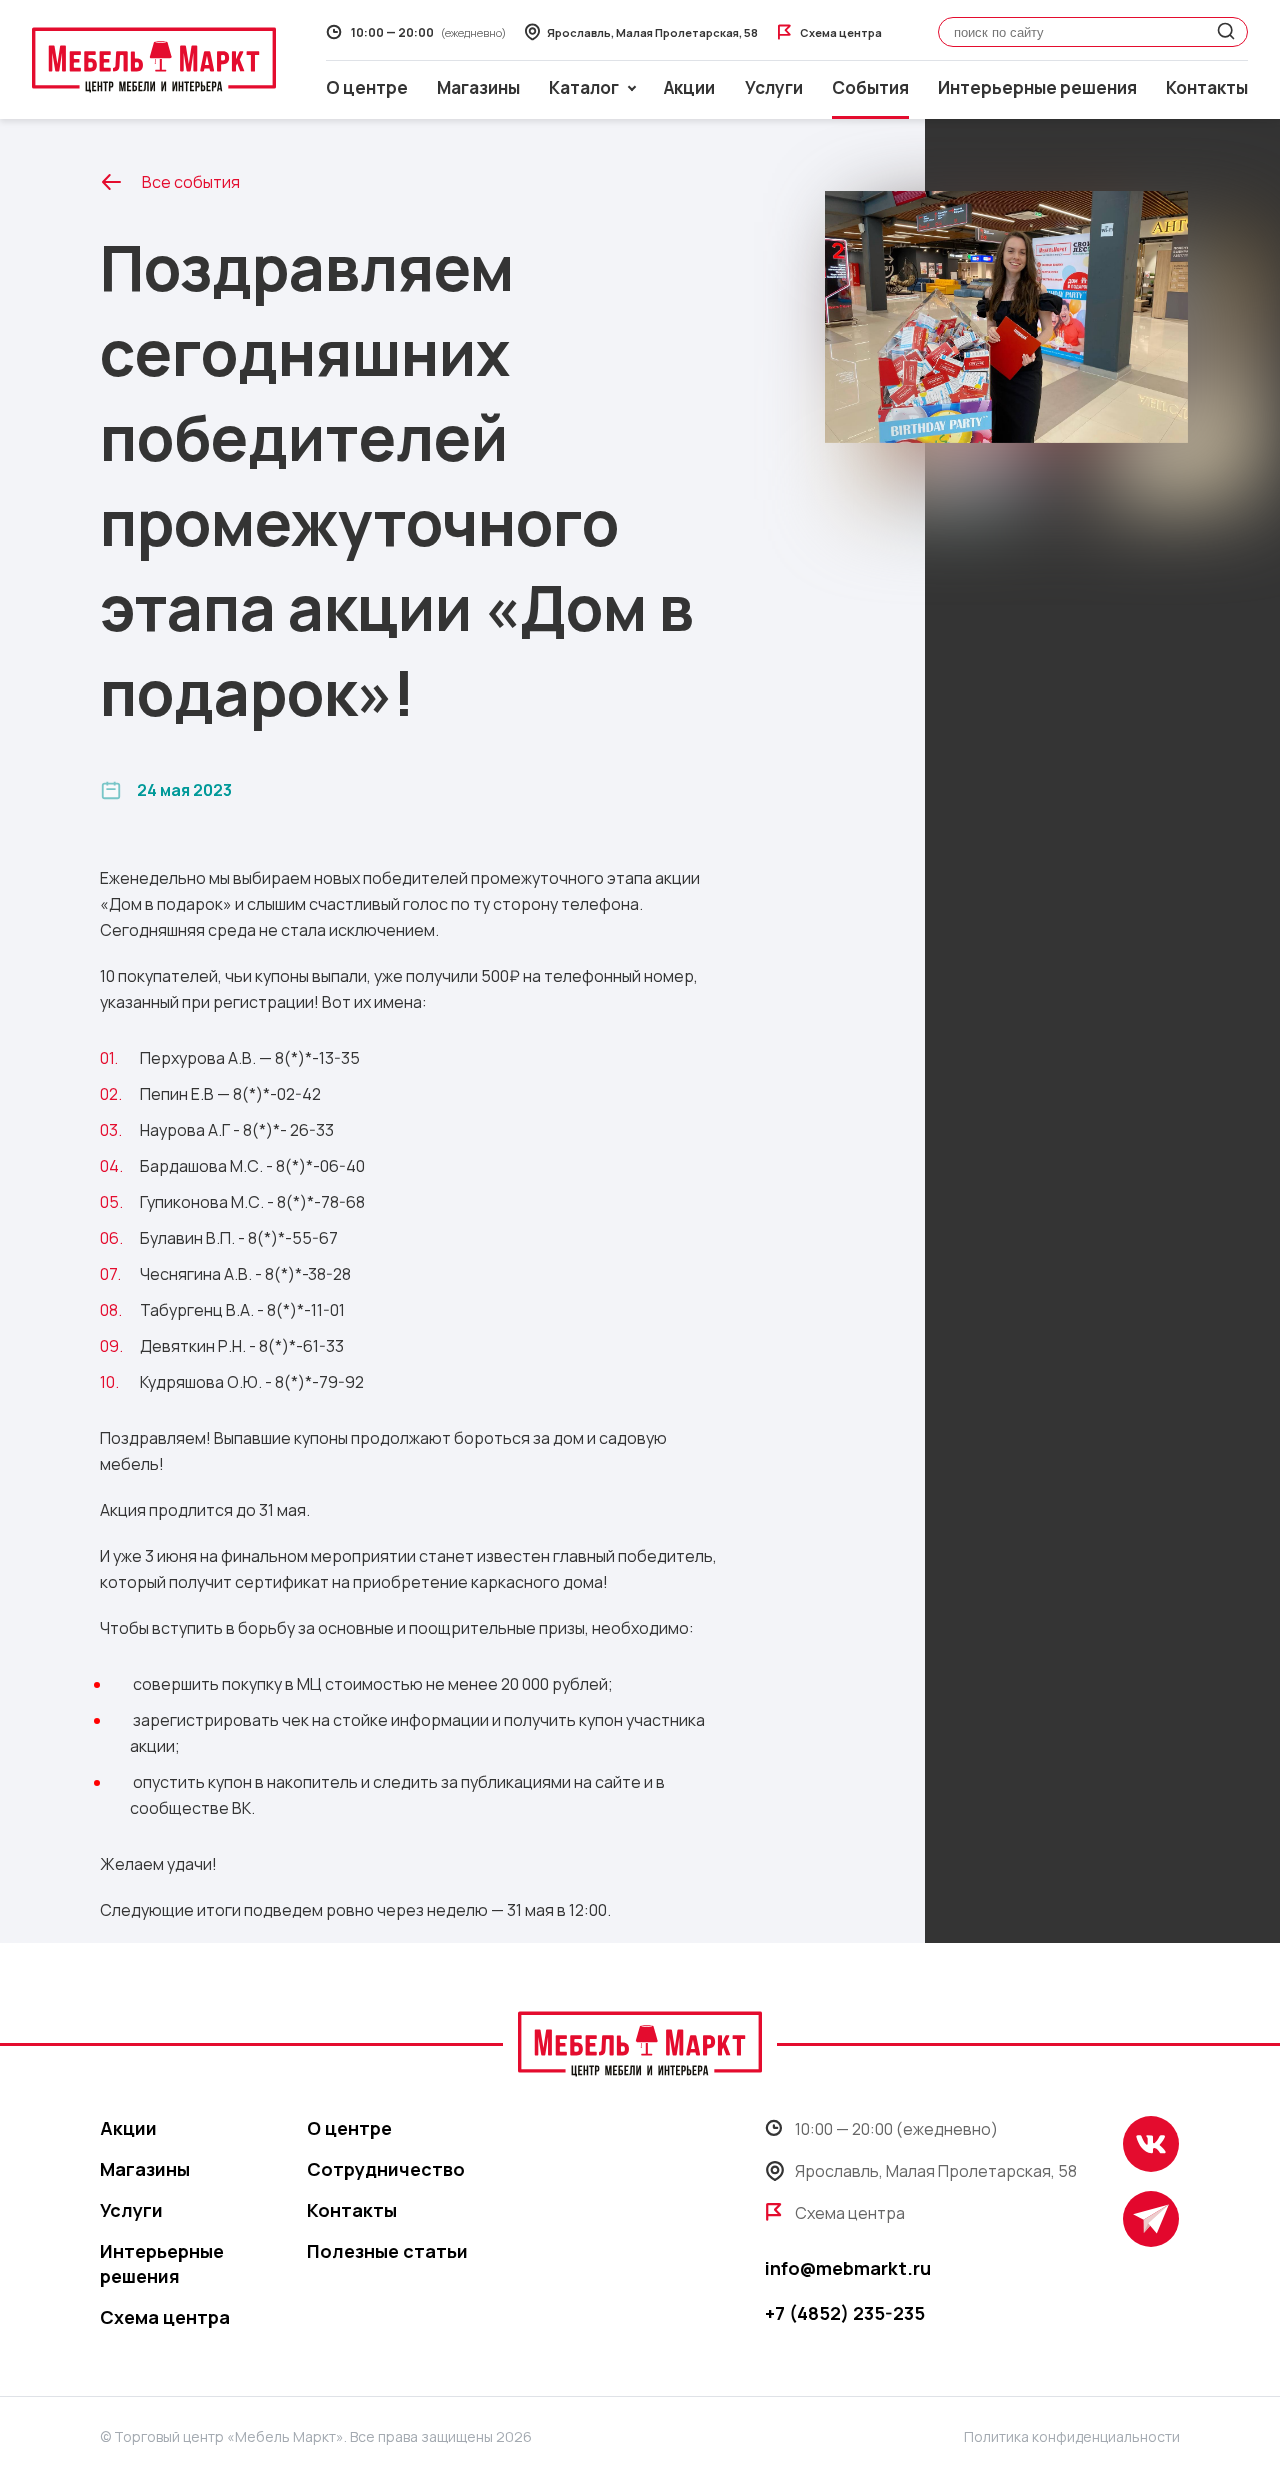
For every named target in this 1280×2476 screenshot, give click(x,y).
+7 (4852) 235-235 (845, 2313)
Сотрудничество (386, 2169)
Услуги (774, 87)
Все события (191, 182)
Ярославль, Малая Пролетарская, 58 (936, 2171)
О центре (367, 87)
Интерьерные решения (1037, 87)
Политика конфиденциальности (1072, 2436)
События (870, 87)
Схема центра (165, 2317)
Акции (689, 87)
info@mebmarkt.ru (848, 2268)
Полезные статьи (387, 2251)
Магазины (478, 87)
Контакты (1207, 87)
